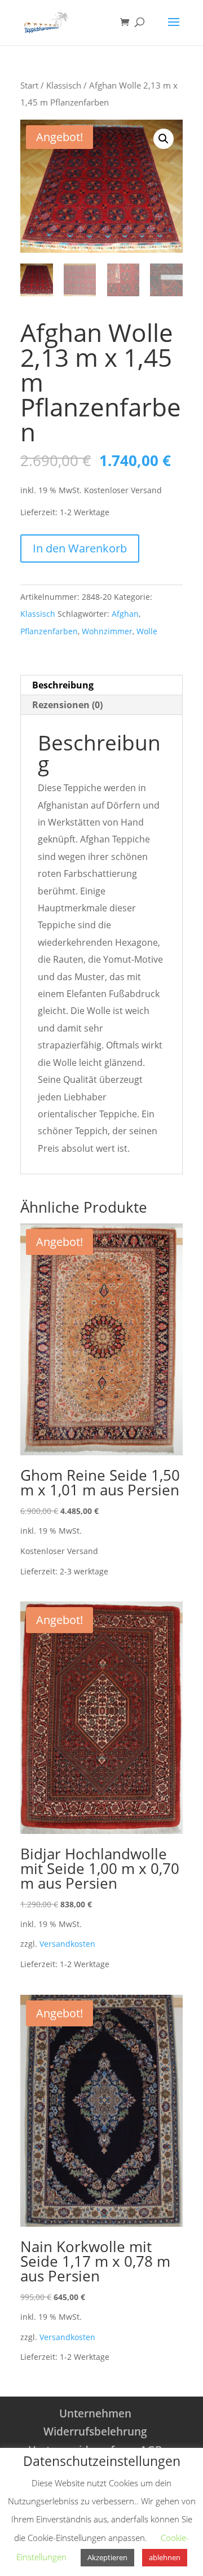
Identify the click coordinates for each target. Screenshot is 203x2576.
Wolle (147, 631)
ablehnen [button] (165, 2557)
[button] (164, 139)
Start (29, 85)
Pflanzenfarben (49, 631)
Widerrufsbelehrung (95, 2432)
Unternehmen (95, 2413)
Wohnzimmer (107, 631)
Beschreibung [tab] (63, 685)
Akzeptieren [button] (107, 2557)
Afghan (125, 614)
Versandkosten (67, 1944)
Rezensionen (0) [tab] (67, 705)
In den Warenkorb (80, 548)
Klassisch (64, 85)
